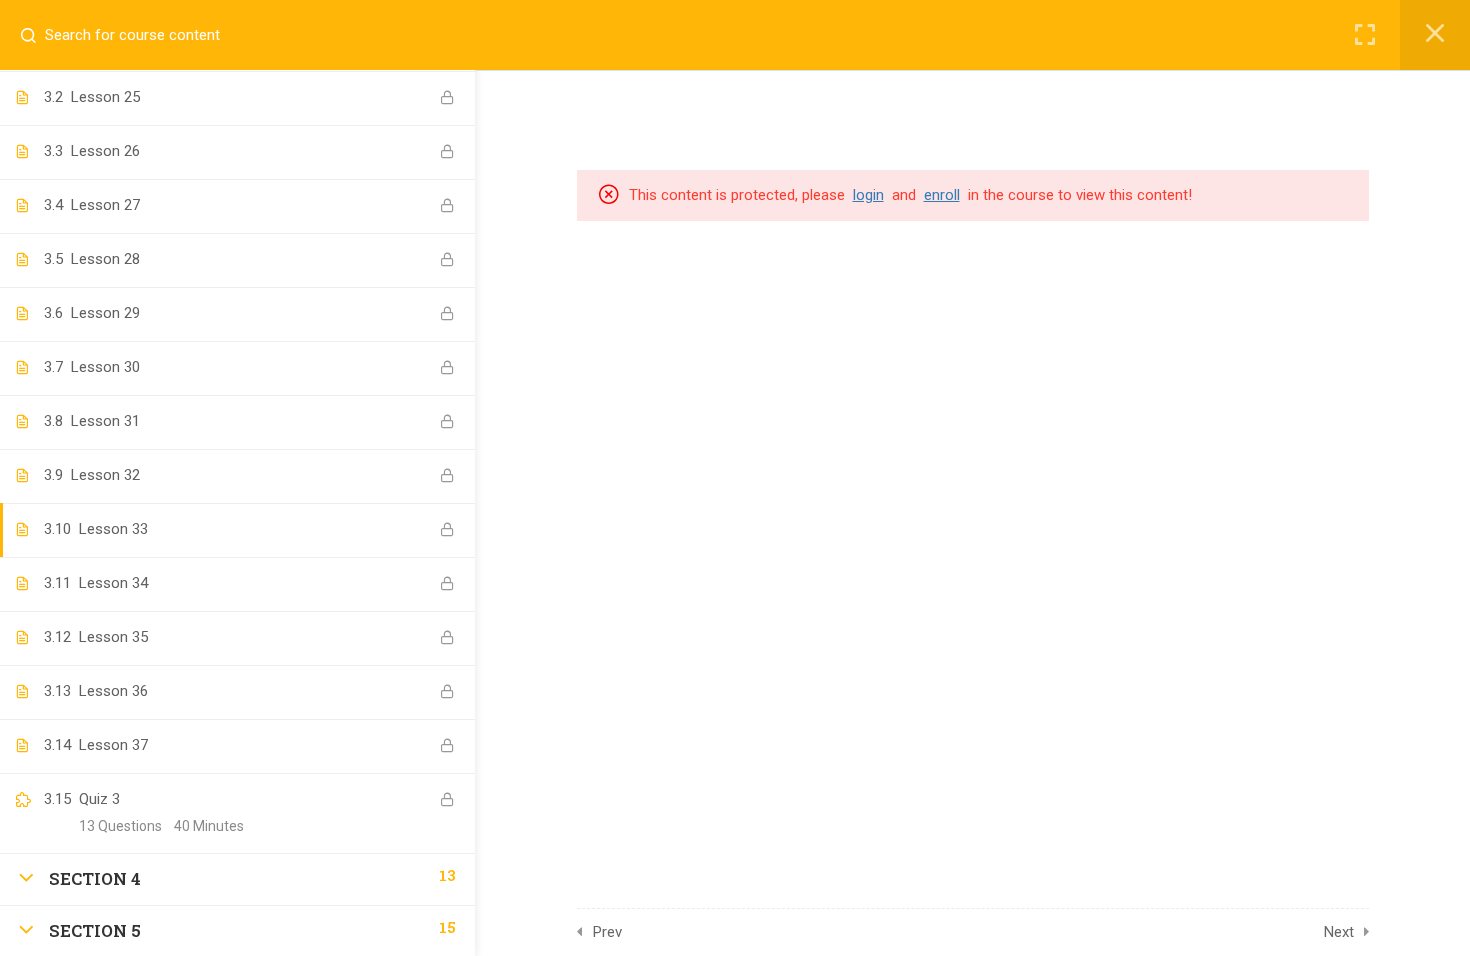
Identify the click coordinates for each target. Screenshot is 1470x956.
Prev (607, 932)
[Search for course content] (36, 35)
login (868, 195)
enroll (942, 195)
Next (1339, 932)
